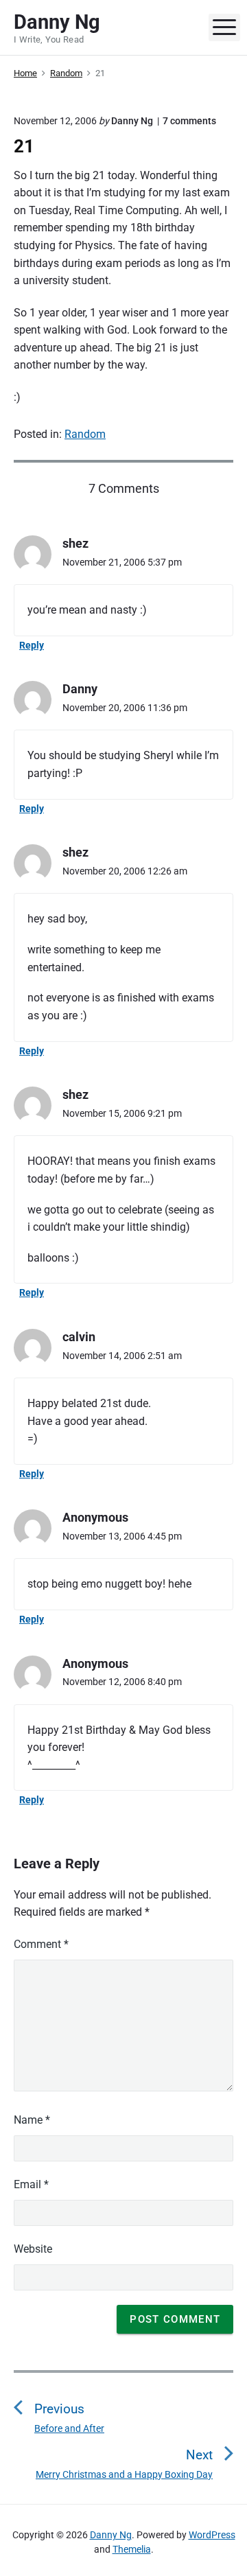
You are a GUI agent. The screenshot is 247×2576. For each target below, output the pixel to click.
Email (31, 2184)
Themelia (132, 2549)
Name (32, 2120)
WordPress (212, 2535)
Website (33, 2249)
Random (85, 434)
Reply (32, 645)
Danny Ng (111, 2535)
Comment (41, 1944)
